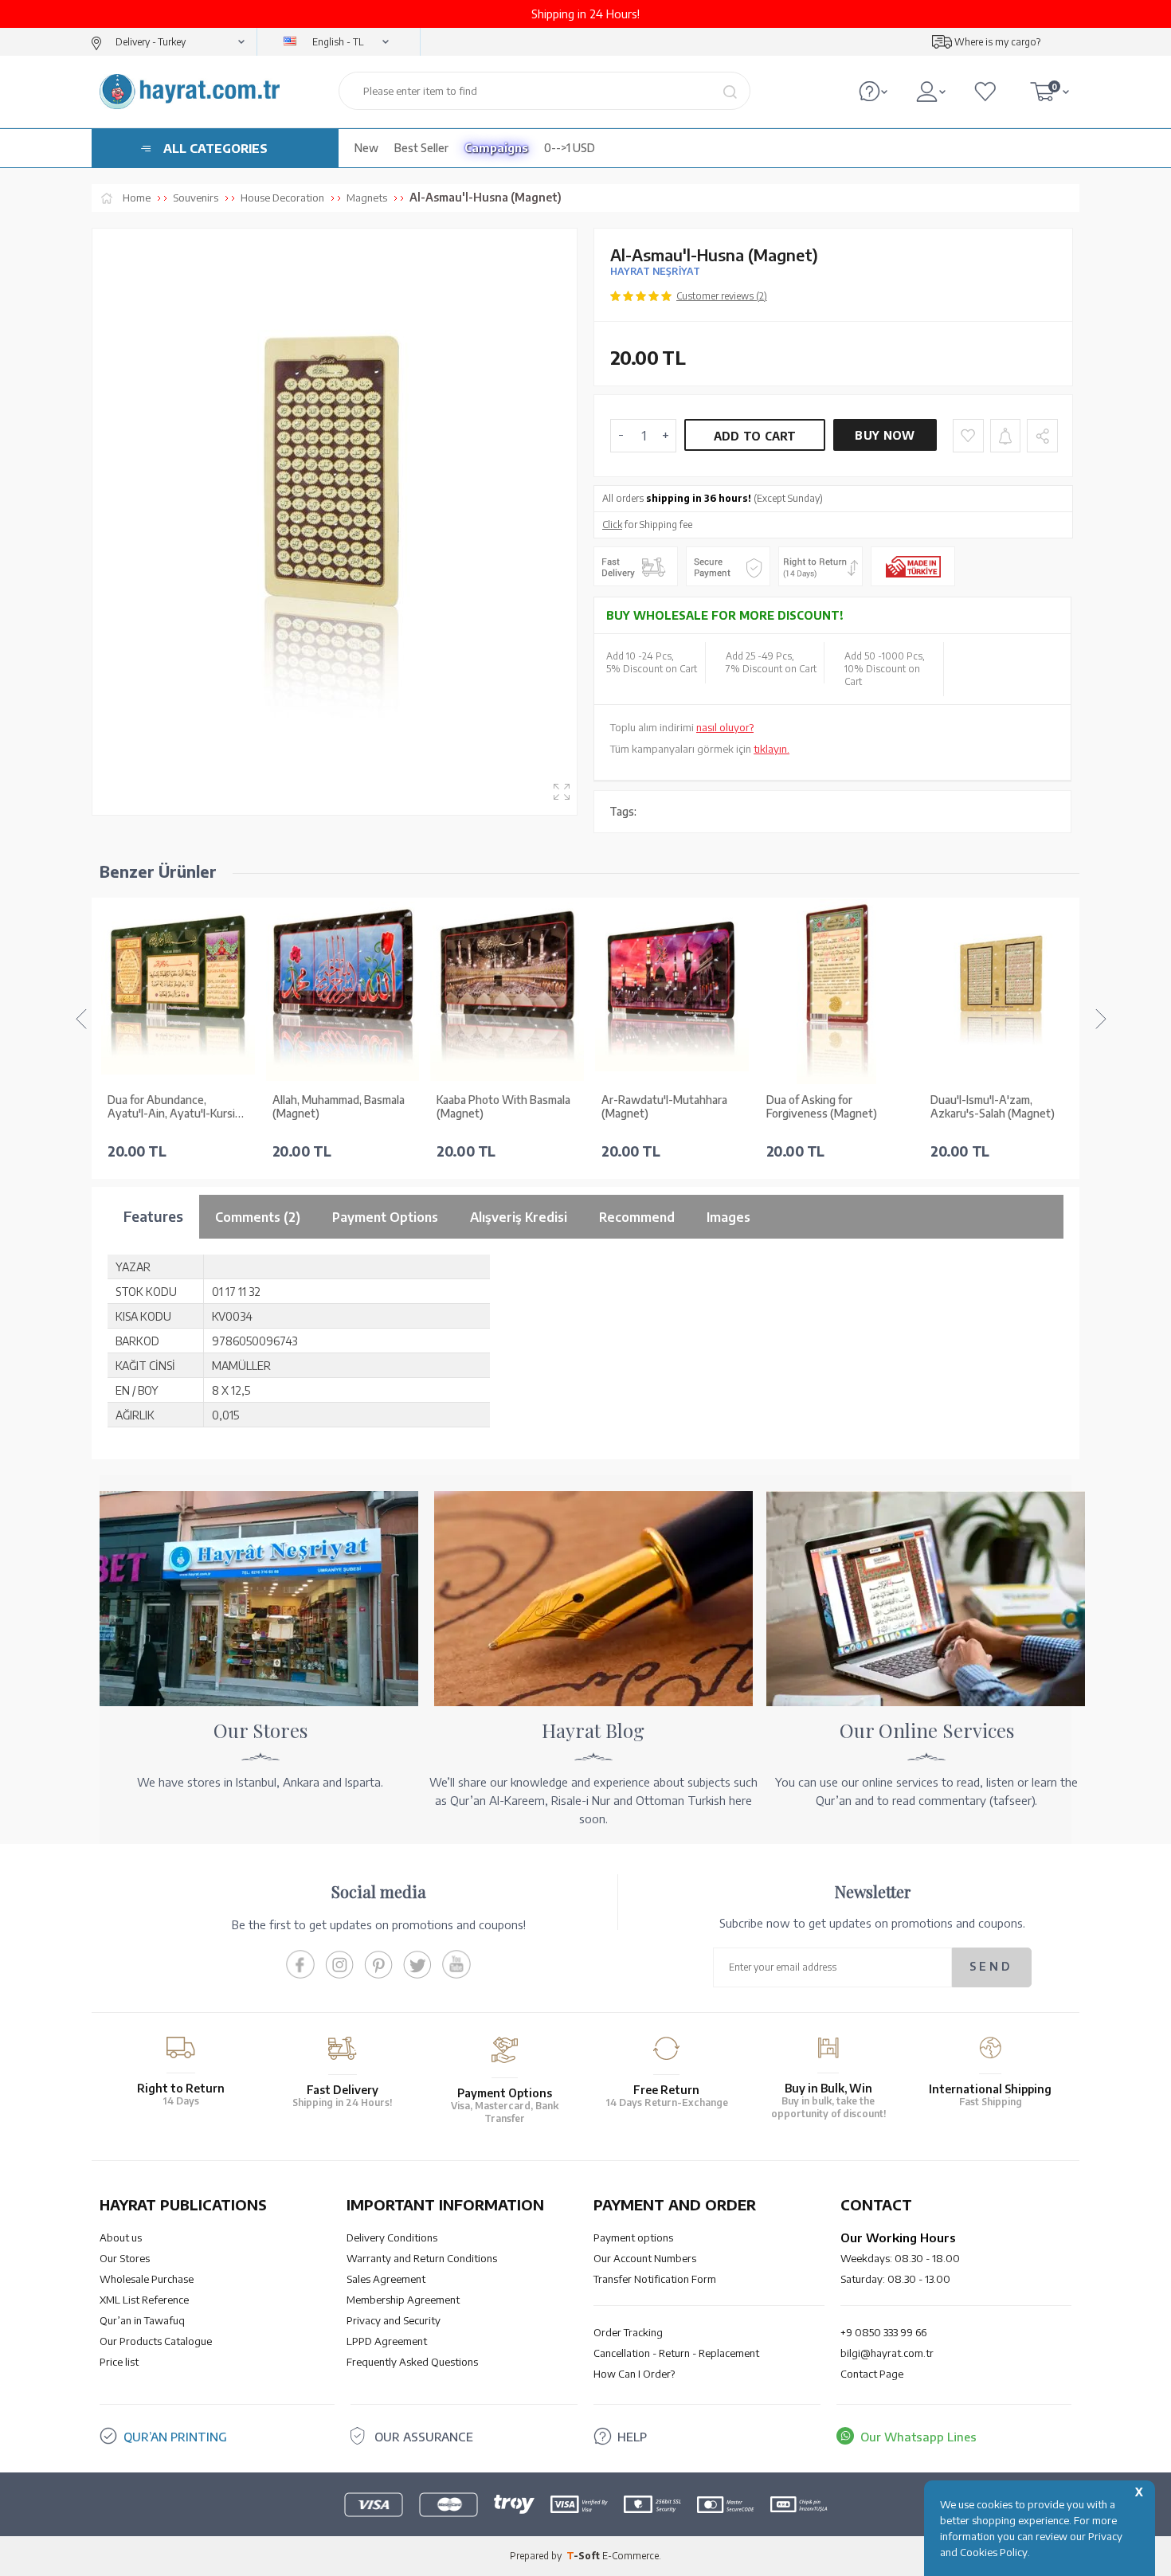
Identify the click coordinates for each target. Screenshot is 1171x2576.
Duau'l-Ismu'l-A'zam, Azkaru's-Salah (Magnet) (993, 1107)
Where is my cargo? (997, 42)
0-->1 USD (570, 148)
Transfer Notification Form (655, 2279)
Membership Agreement (403, 2300)
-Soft (584, 2556)
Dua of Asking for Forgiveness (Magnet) (822, 1107)
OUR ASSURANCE (424, 2437)
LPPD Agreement (387, 2341)
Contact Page (872, 2374)
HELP (632, 2437)
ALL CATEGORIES (215, 148)
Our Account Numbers (645, 2258)
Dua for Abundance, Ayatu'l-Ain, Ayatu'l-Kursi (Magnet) (171, 1107)
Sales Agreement (386, 2279)
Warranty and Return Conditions (422, 2258)
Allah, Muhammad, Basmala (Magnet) (339, 1107)
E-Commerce (631, 2556)
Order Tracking (628, 2332)
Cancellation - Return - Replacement (676, 2353)
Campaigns (496, 148)
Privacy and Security (394, 2320)
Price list (119, 2362)
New (366, 148)
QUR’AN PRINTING (175, 2437)
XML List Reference (144, 2300)
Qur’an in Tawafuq (142, 2320)
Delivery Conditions (392, 2237)
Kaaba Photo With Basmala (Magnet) (503, 1107)
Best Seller (421, 148)
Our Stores (125, 2258)
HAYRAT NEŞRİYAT (655, 271)
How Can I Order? (634, 2374)
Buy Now (885, 435)
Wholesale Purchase (147, 2279)
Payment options (633, 2237)
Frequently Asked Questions (412, 2362)
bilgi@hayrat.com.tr (887, 2353)
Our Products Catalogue (156, 2341)
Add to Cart (755, 436)
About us (121, 2237)
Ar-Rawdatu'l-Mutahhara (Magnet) (664, 1107)
